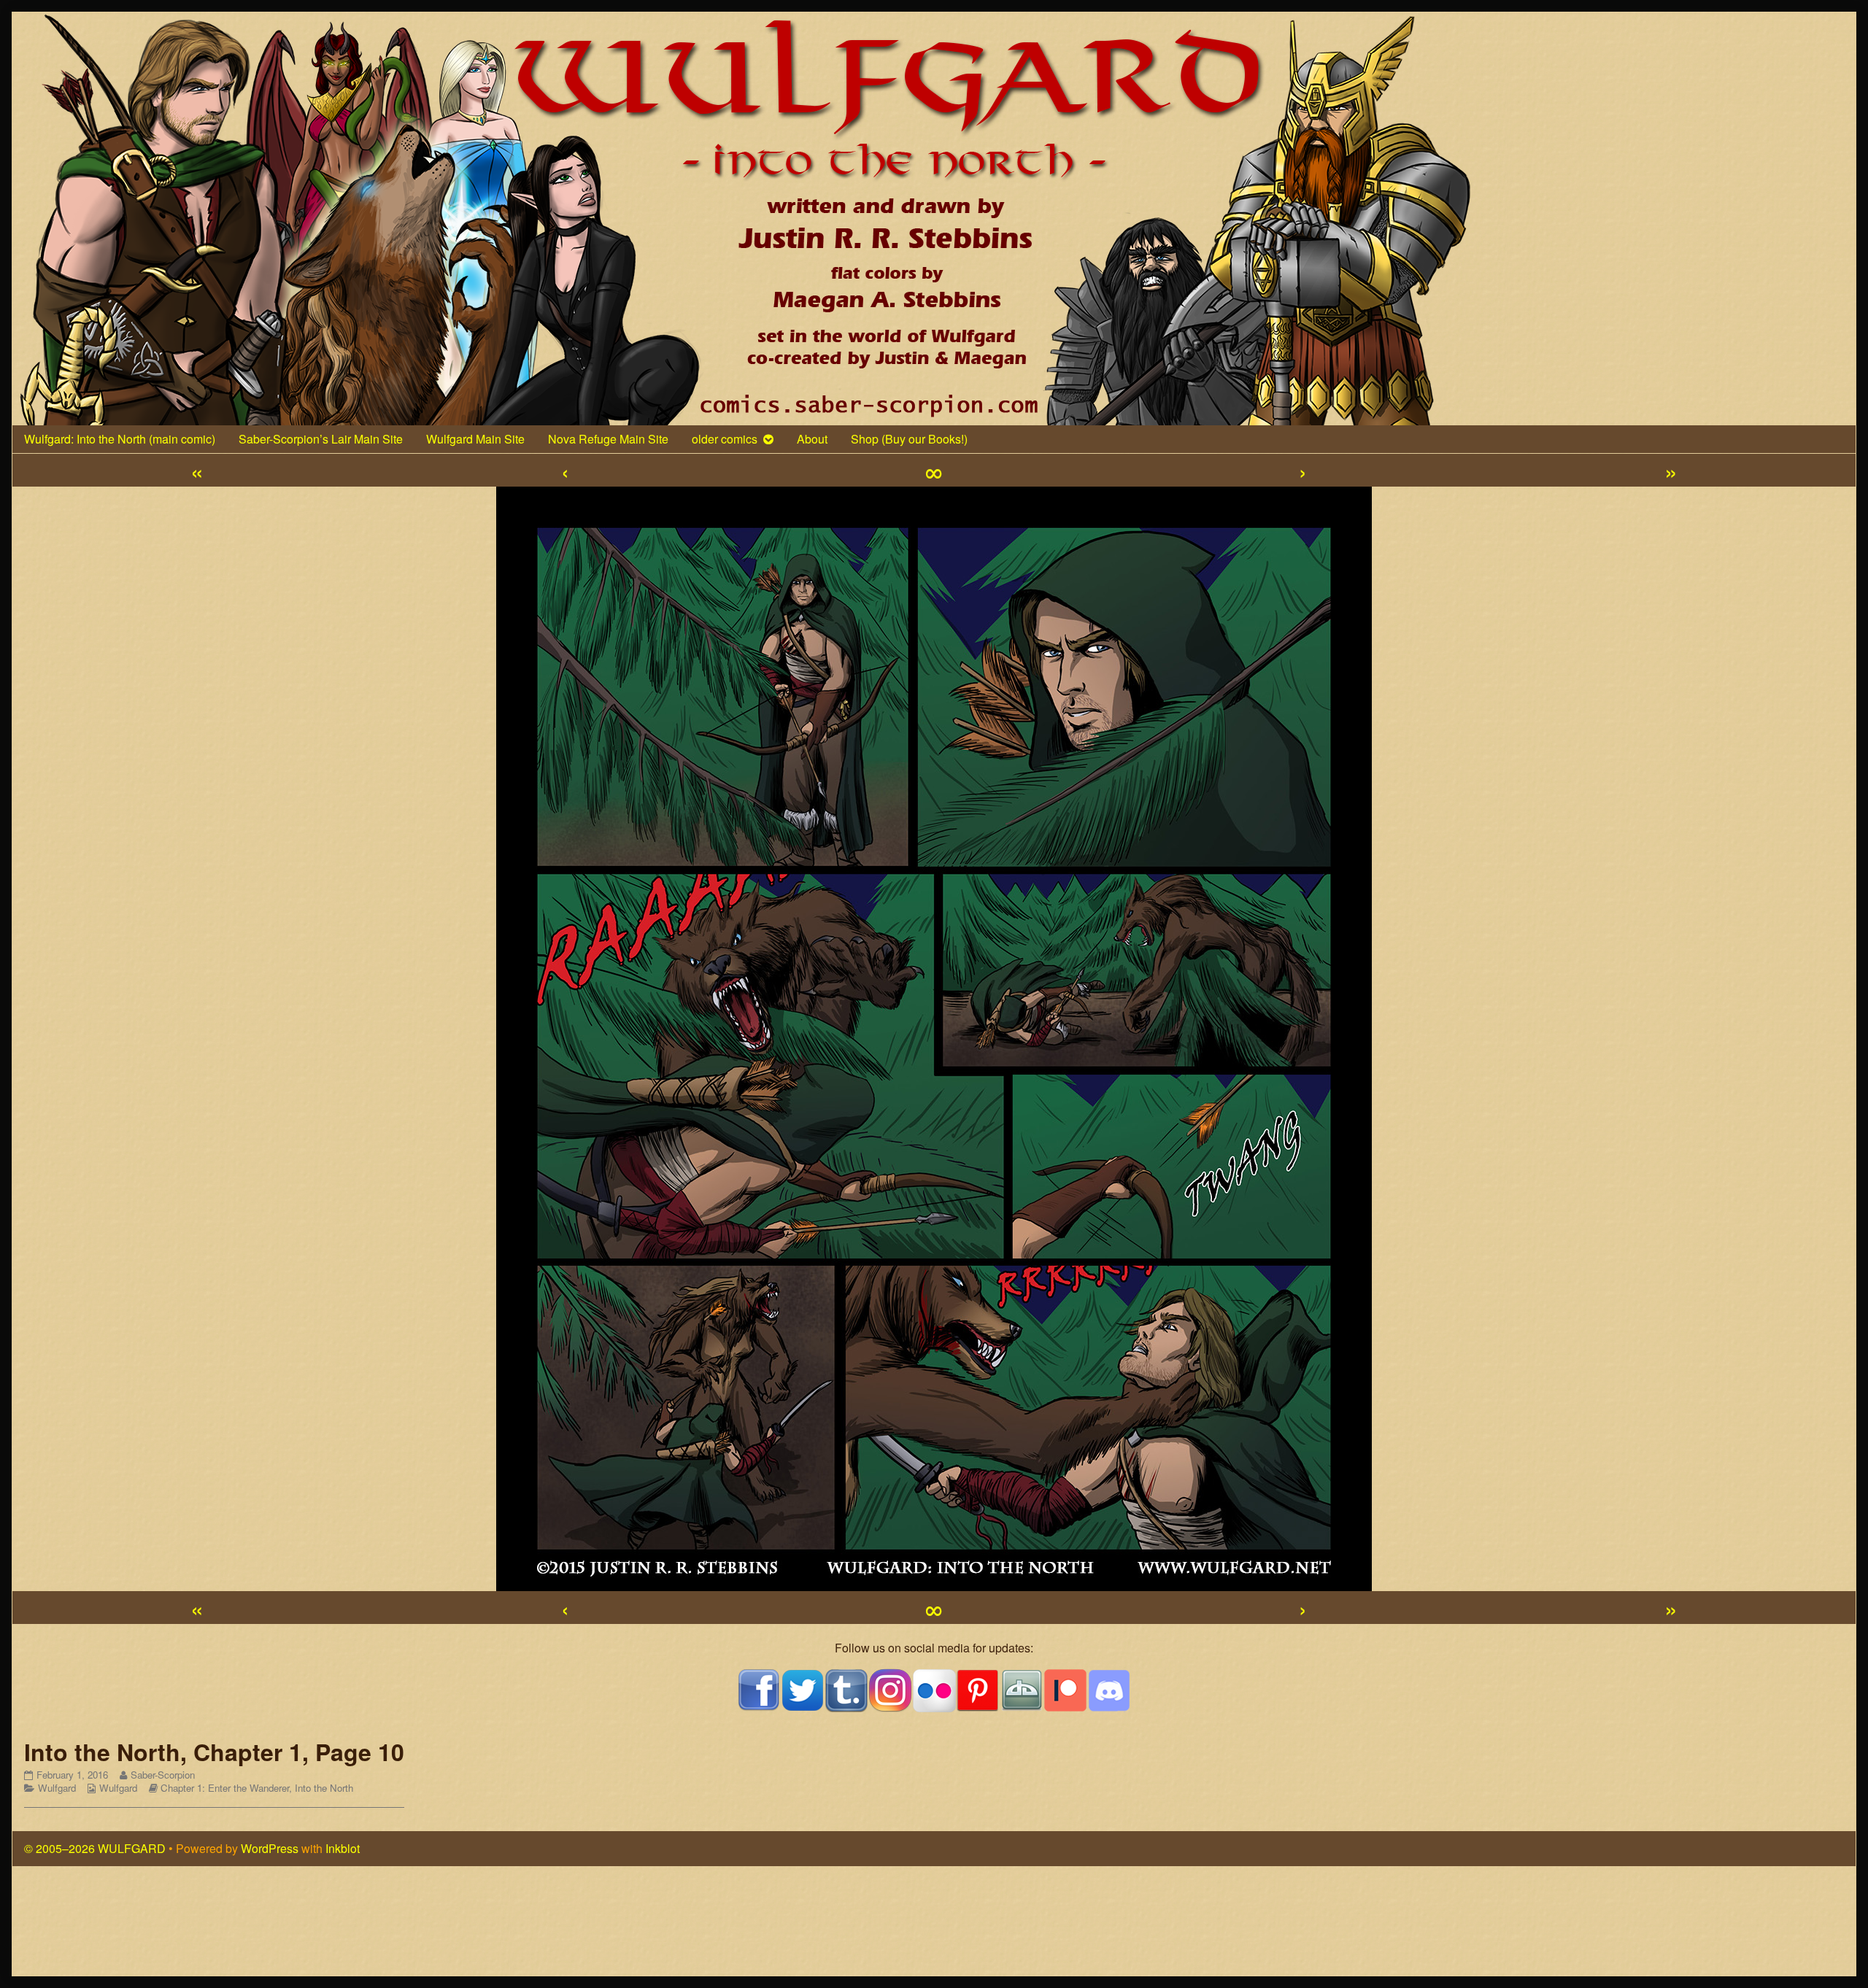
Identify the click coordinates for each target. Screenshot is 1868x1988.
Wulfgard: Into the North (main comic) (120, 439)
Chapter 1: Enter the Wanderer (225, 1788)
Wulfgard (57, 1788)
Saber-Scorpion (162, 1775)
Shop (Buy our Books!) (909, 439)
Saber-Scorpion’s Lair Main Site (321, 439)
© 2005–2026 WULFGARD (95, 1848)
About (812, 439)
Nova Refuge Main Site (608, 439)
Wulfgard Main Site (475, 439)
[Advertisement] (934, 1927)
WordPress (270, 1848)
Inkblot (343, 1848)
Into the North (324, 1788)
